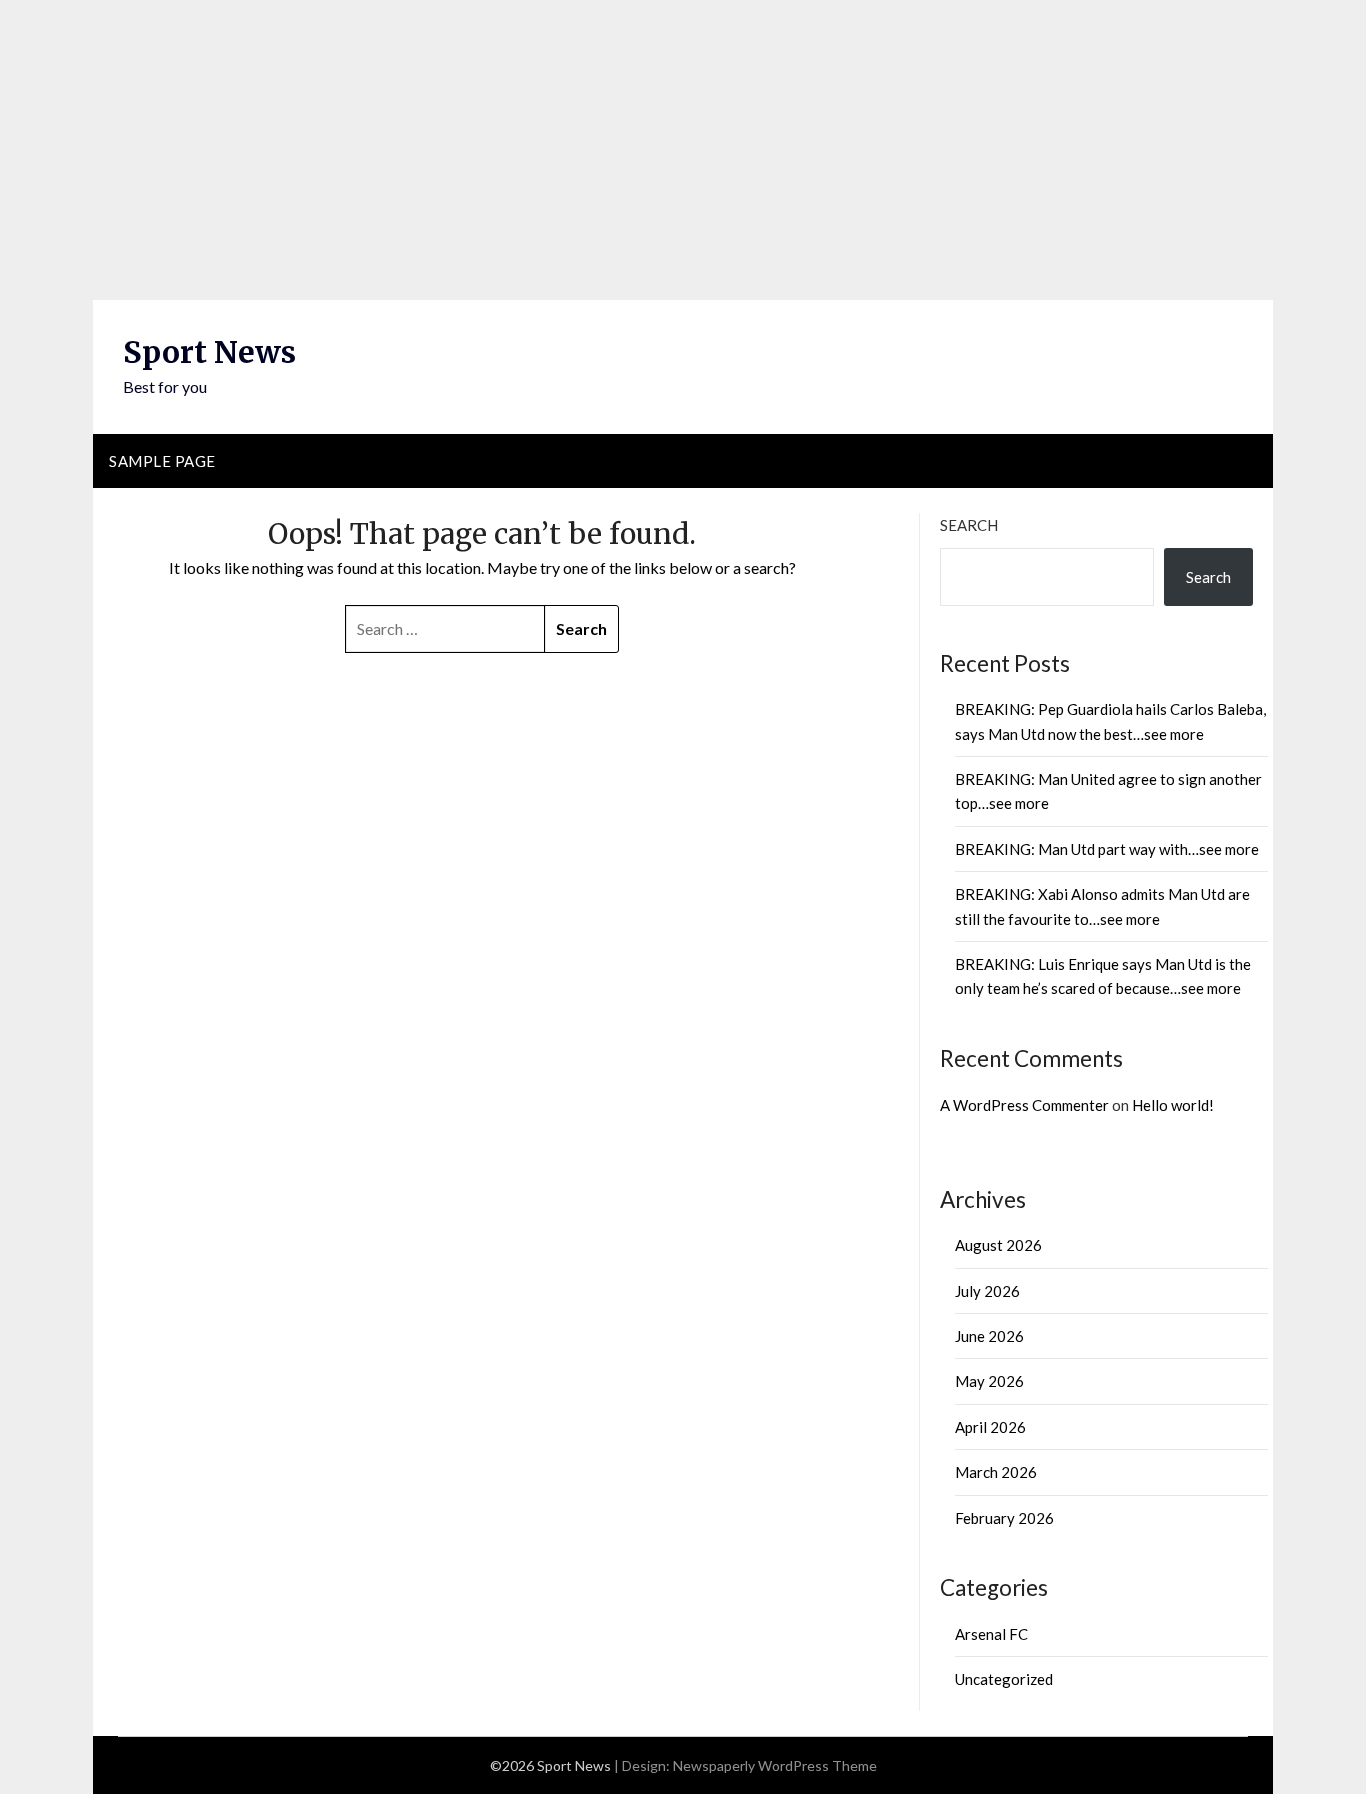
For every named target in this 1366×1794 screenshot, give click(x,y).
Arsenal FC (991, 1634)
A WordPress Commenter (1024, 1105)
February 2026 (1004, 1518)
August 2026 (998, 1245)
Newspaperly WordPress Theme (775, 1765)
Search (969, 525)
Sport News (209, 352)
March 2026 (996, 1472)
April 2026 (990, 1427)
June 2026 (989, 1336)
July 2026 (987, 1291)
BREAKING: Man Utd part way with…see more (1107, 849)
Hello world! (1173, 1105)
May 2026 (989, 1381)
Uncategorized (1004, 1679)
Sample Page (162, 461)
